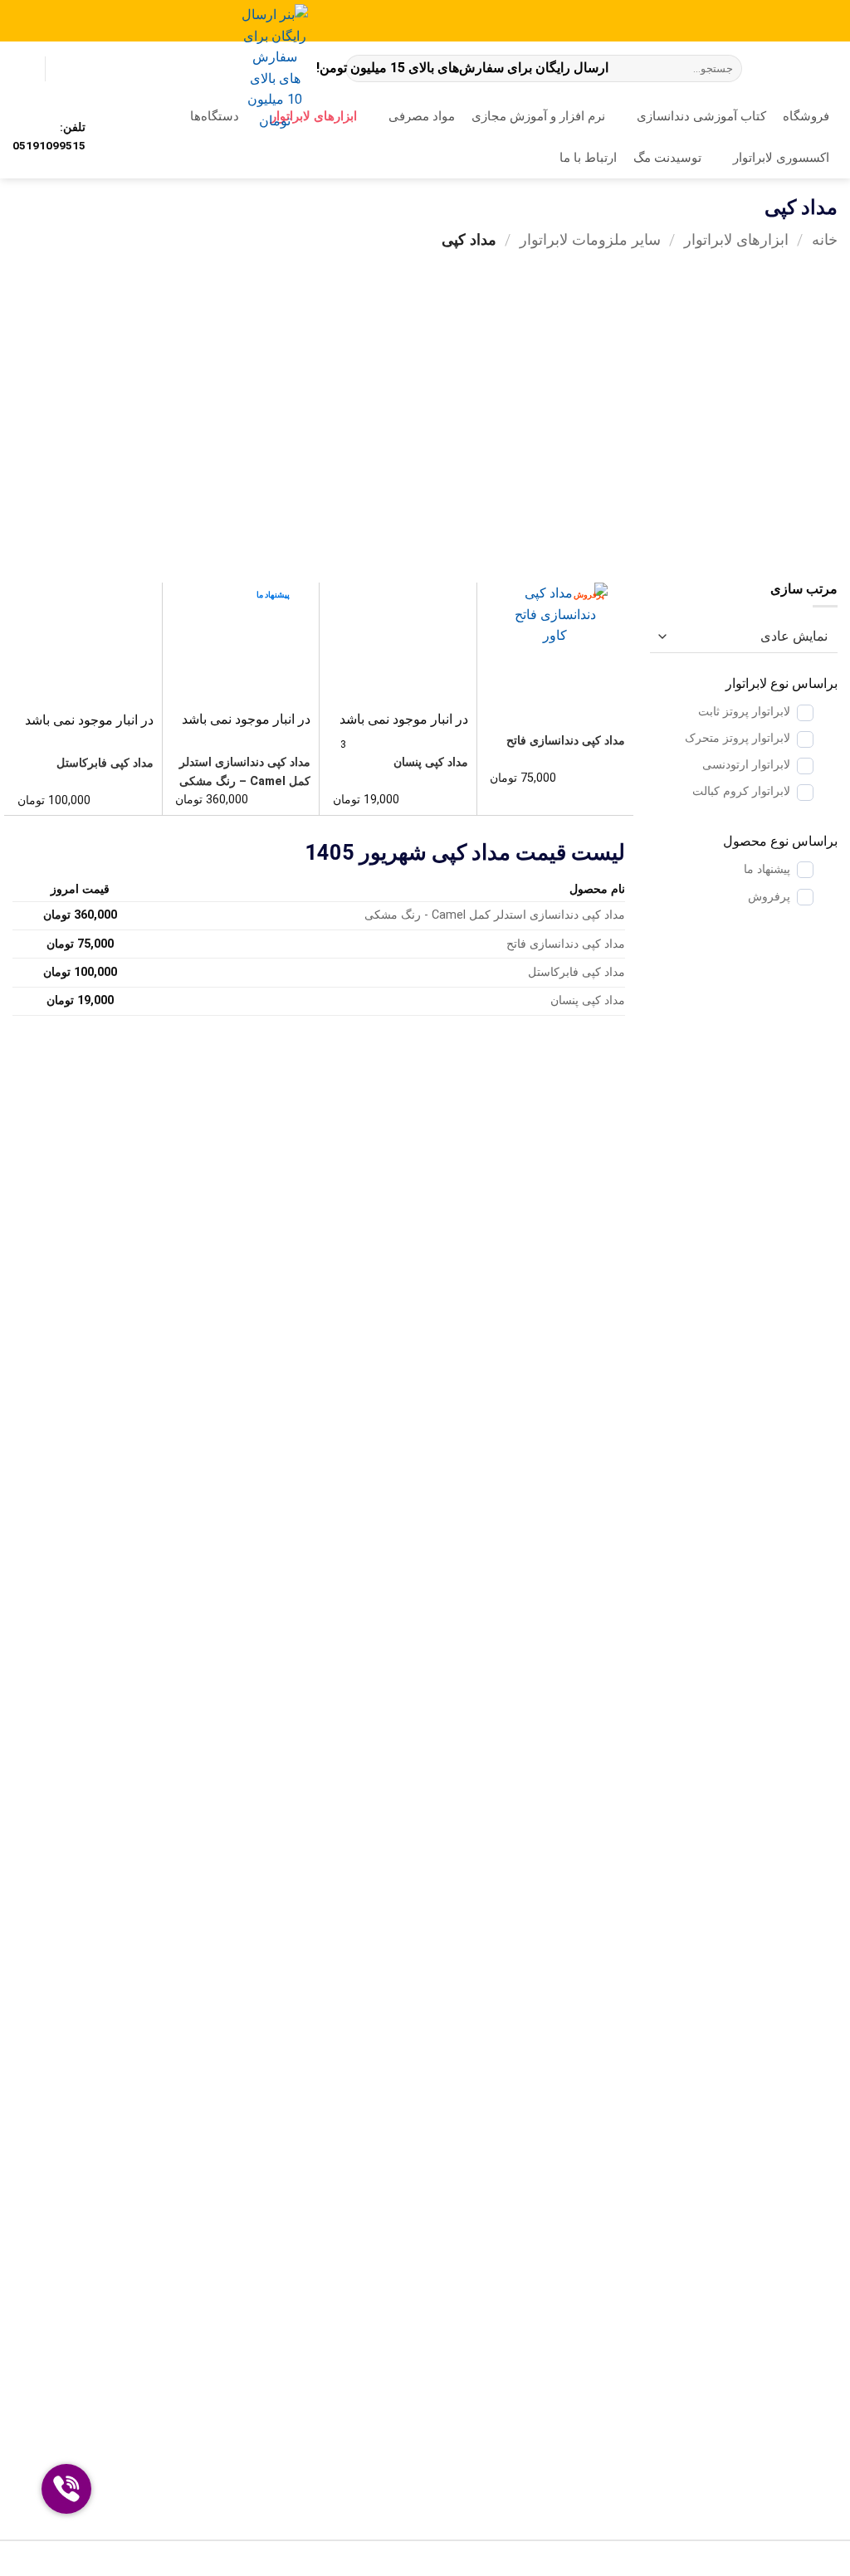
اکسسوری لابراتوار (781, 158)
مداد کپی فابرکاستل (105, 763)
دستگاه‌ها (215, 116)
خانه (825, 239)
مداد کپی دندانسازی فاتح (566, 741)
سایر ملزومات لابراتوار (590, 239)
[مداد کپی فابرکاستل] (83, 646)
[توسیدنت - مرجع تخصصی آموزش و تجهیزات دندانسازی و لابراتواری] (802, 69)
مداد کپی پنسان (431, 762)
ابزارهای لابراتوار (736, 239)
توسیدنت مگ (667, 158)
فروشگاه (806, 116)
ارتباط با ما (588, 158)
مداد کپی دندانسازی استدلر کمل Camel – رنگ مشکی (245, 772)
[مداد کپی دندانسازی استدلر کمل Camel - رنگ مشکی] (240, 646)
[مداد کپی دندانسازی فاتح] (555, 646)
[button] (22, 69)
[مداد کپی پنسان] (398, 646)
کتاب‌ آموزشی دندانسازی (701, 116)
